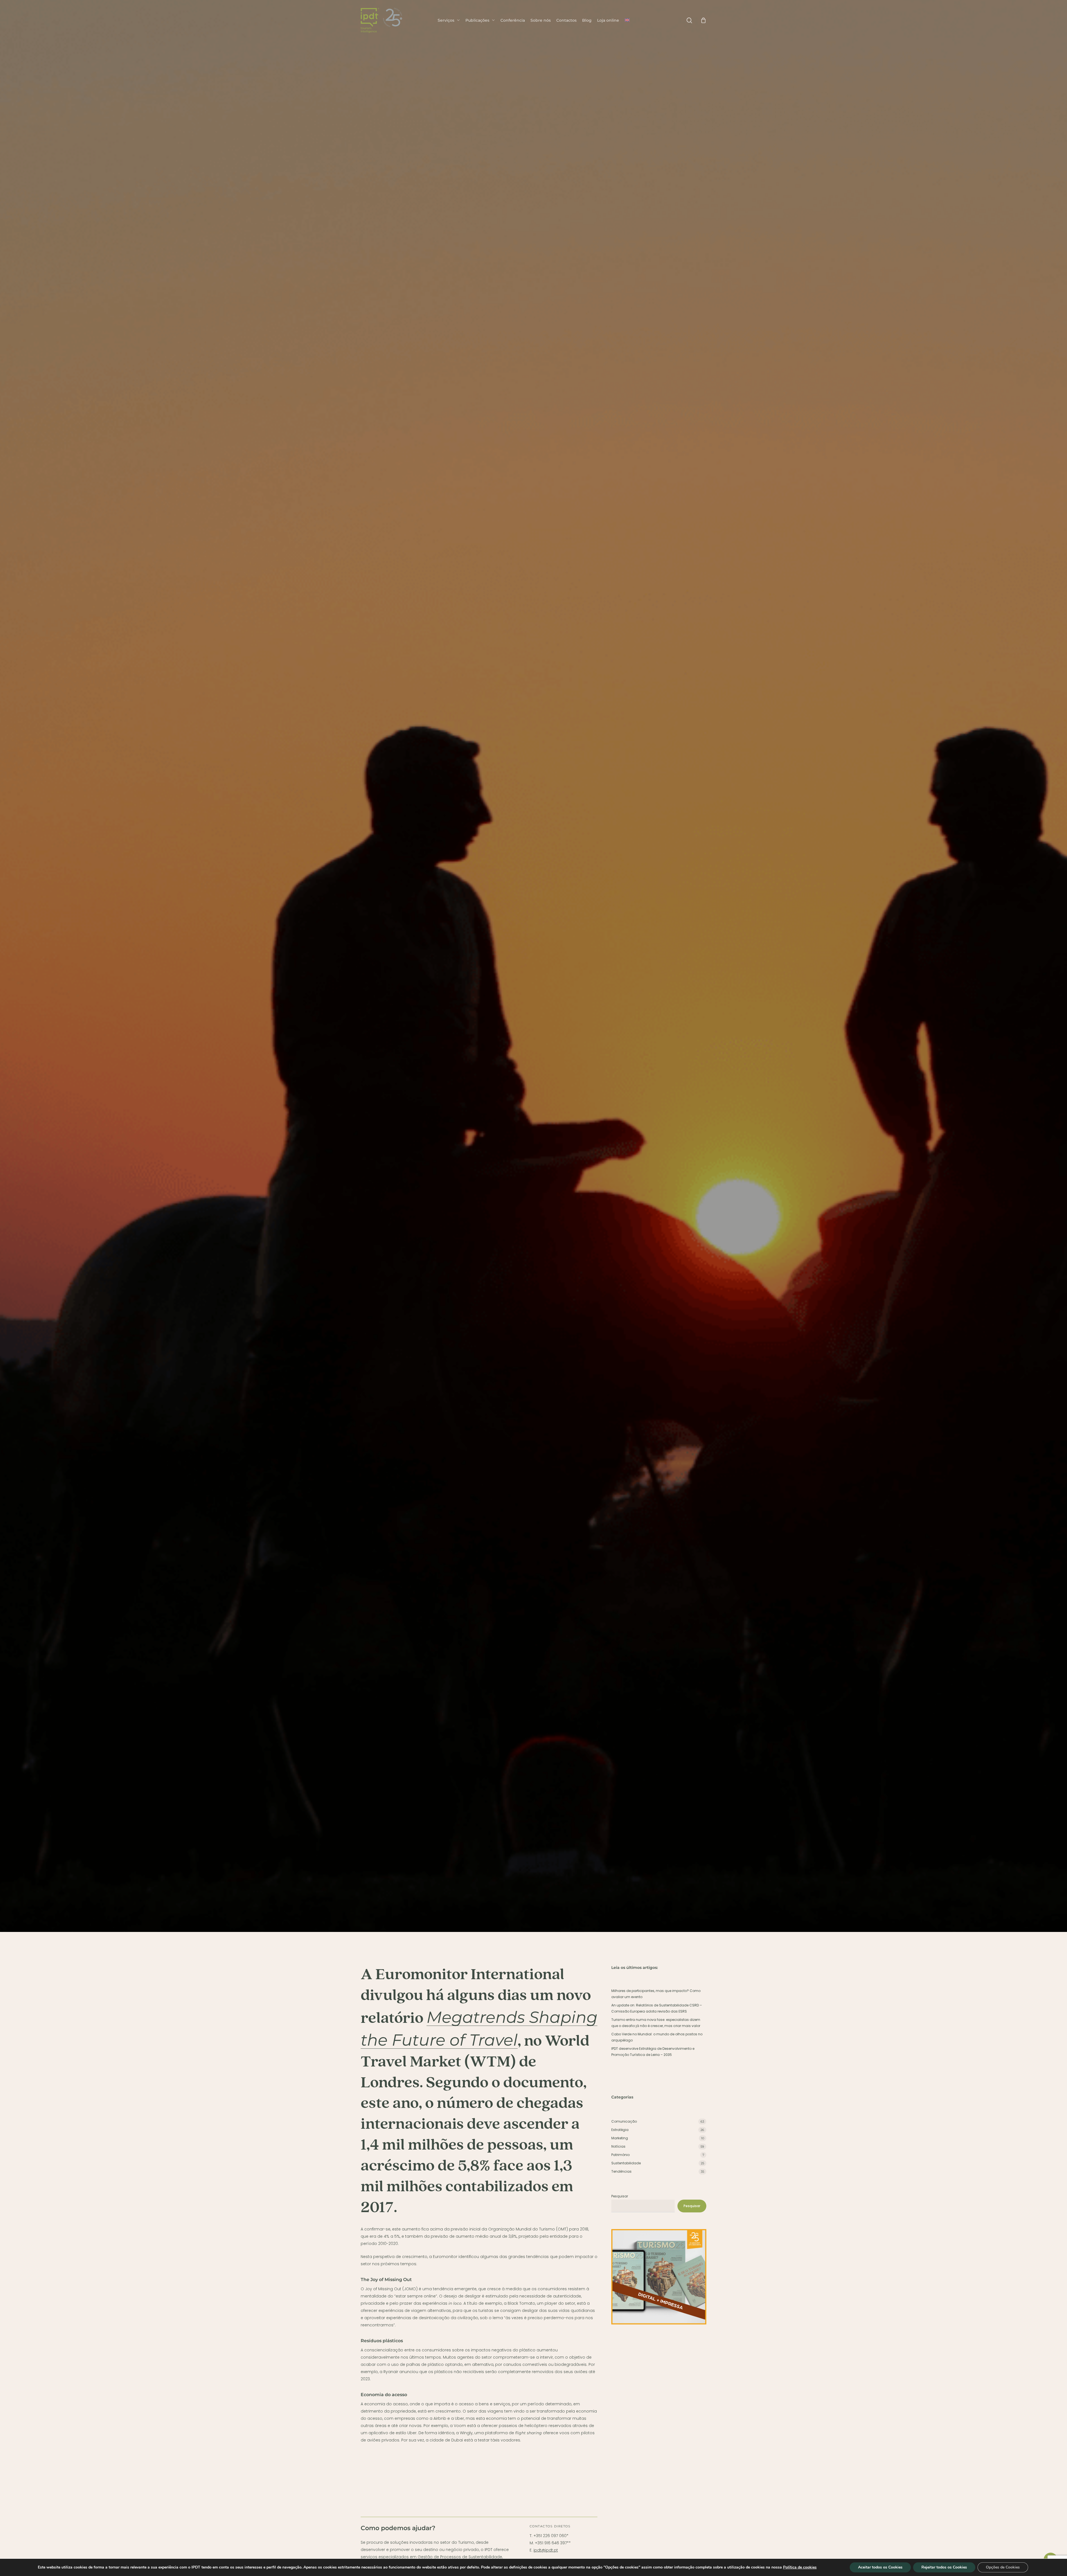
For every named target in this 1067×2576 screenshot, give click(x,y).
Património (620, 2155)
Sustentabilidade (626, 2163)
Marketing (620, 2138)
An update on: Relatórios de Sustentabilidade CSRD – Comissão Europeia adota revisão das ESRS (657, 2008)
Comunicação (624, 2121)
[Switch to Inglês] (627, 20)
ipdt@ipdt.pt (546, 2550)
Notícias (618, 2146)
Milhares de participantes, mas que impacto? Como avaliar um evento (656, 1994)
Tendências (433, 1094)
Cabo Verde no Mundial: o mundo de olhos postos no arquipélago (657, 2037)
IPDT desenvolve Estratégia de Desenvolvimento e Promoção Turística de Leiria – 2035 (653, 2052)
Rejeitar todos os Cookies (944, 2567)
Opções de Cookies (1003, 2567)
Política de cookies (800, 2567)
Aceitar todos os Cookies (880, 2567)
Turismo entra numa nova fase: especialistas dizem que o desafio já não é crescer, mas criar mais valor (656, 2023)
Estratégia (620, 2130)
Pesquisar (620, 2196)
